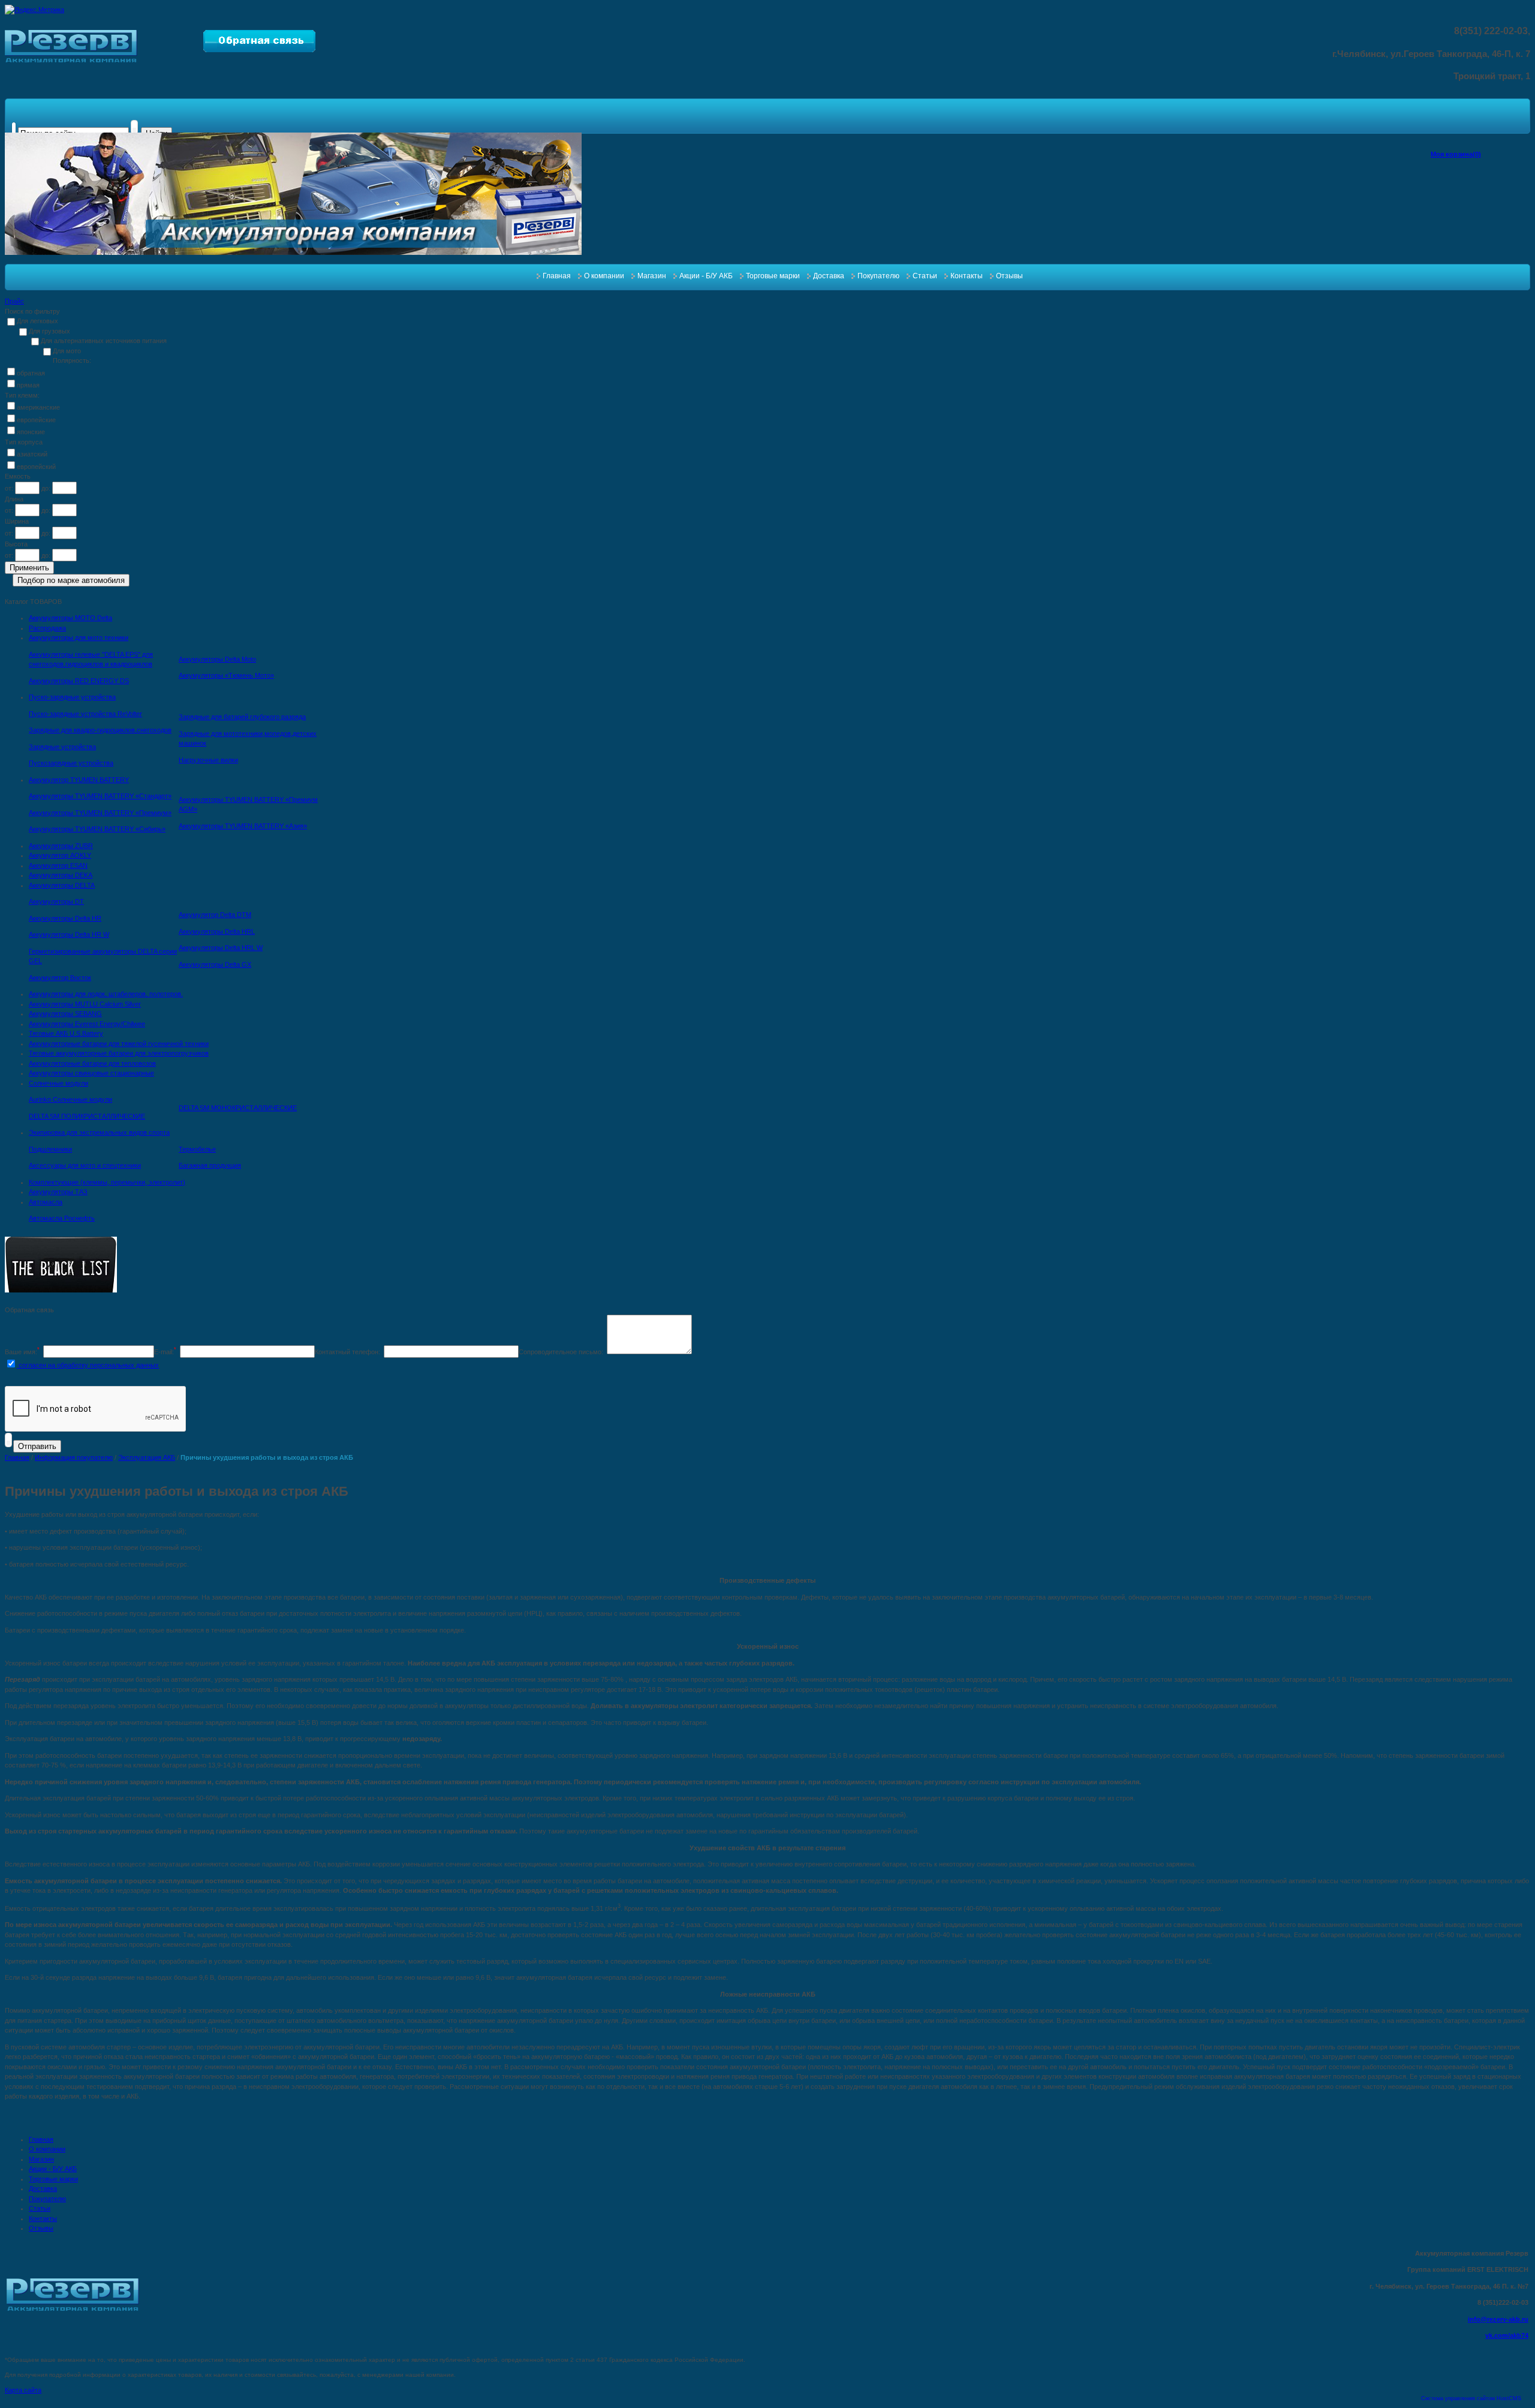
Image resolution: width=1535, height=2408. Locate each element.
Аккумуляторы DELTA (62, 885)
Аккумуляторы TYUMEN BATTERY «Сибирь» (97, 829)
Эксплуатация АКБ (147, 1457)
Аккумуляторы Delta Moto (217, 659)
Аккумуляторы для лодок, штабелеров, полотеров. (106, 994)
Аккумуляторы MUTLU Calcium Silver (85, 1004)
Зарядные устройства (62, 747)
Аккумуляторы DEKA (61, 875)
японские (31, 432)
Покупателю (878, 276)
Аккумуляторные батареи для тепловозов (92, 1063)
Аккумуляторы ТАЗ (58, 1192)
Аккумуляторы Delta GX (215, 964)
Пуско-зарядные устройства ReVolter (85, 714)
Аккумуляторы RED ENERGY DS (79, 681)
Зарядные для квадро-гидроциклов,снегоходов (100, 730)
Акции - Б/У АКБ (706, 276)
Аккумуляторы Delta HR (65, 918)
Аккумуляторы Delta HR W (69, 934)
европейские (36, 420)
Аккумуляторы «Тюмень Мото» (226, 675)
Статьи (925, 276)
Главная (557, 276)
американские (38, 407)
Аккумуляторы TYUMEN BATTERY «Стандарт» (100, 796)
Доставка (829, 276)
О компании (604, 276)
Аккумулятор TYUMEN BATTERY (79, 780)
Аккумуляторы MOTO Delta (70, 618)
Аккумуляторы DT (56, 901)
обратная (31, 373)
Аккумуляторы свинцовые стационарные (91, 1073)
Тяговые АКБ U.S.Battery (66, 1033)
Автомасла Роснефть (62, 1218)
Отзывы (1009, 276)
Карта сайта (23, 2390)
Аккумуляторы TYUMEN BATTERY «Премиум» (100, 813)
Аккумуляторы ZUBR (61, 846)
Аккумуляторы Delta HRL (217, 931)
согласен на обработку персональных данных (88, 1365)
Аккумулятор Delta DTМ (215, 915)
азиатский (32, 454)
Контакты (967, 276)
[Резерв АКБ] (71, 60)
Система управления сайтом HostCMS (1471, 2398)
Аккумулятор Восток (60, 978)
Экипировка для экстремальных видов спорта (99, 1132)
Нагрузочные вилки (208, 760)
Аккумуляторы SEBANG (65, 1014)
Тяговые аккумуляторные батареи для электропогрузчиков (119, 1053)
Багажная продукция (210, 1165)
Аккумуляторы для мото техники (79, 638)
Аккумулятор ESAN (58, 865)
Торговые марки (773, 276)
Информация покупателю (74, 1457)
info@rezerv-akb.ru (1498, 2319)
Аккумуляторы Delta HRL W (221, 948)
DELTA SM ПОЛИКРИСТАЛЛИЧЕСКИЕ (87, 1116)
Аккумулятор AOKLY (60, 855)
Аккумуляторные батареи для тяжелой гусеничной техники (119, 1044)
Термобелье (197, 1149)
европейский (36, 467)
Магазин (652, 276)
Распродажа (47, 628)
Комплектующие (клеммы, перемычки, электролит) (107, 1182)
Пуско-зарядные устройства (72, 697)
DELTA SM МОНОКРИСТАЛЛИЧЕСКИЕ (238, 1108)
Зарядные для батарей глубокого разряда (242, 717)
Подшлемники (50, 1149)
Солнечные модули (58, 1083)
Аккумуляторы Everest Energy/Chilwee (87, 1024)
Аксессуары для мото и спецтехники (85, 1165)
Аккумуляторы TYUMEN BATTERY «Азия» (243, 826)
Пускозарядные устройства (71, 763)
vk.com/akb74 (1507, 2335)
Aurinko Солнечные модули (70, 1099)
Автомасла (46, 1202)
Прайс (14, 301)
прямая (28, 385)
